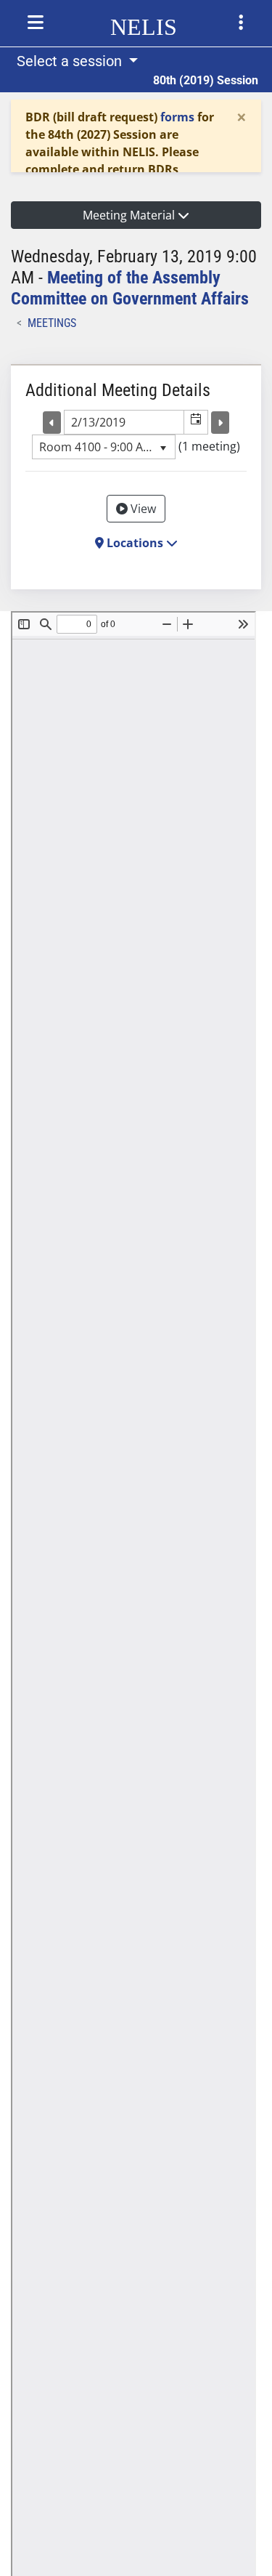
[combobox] (124, 422)
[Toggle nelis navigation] (36, 23)
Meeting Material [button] (130, 215)
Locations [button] (135, 543)
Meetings (52, 323)
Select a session (71, 61)
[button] (195, 422)
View (142, 509)
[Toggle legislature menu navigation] (241, 23)
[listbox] (104, 447)
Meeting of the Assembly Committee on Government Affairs (130, 288)
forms (177, 117)
